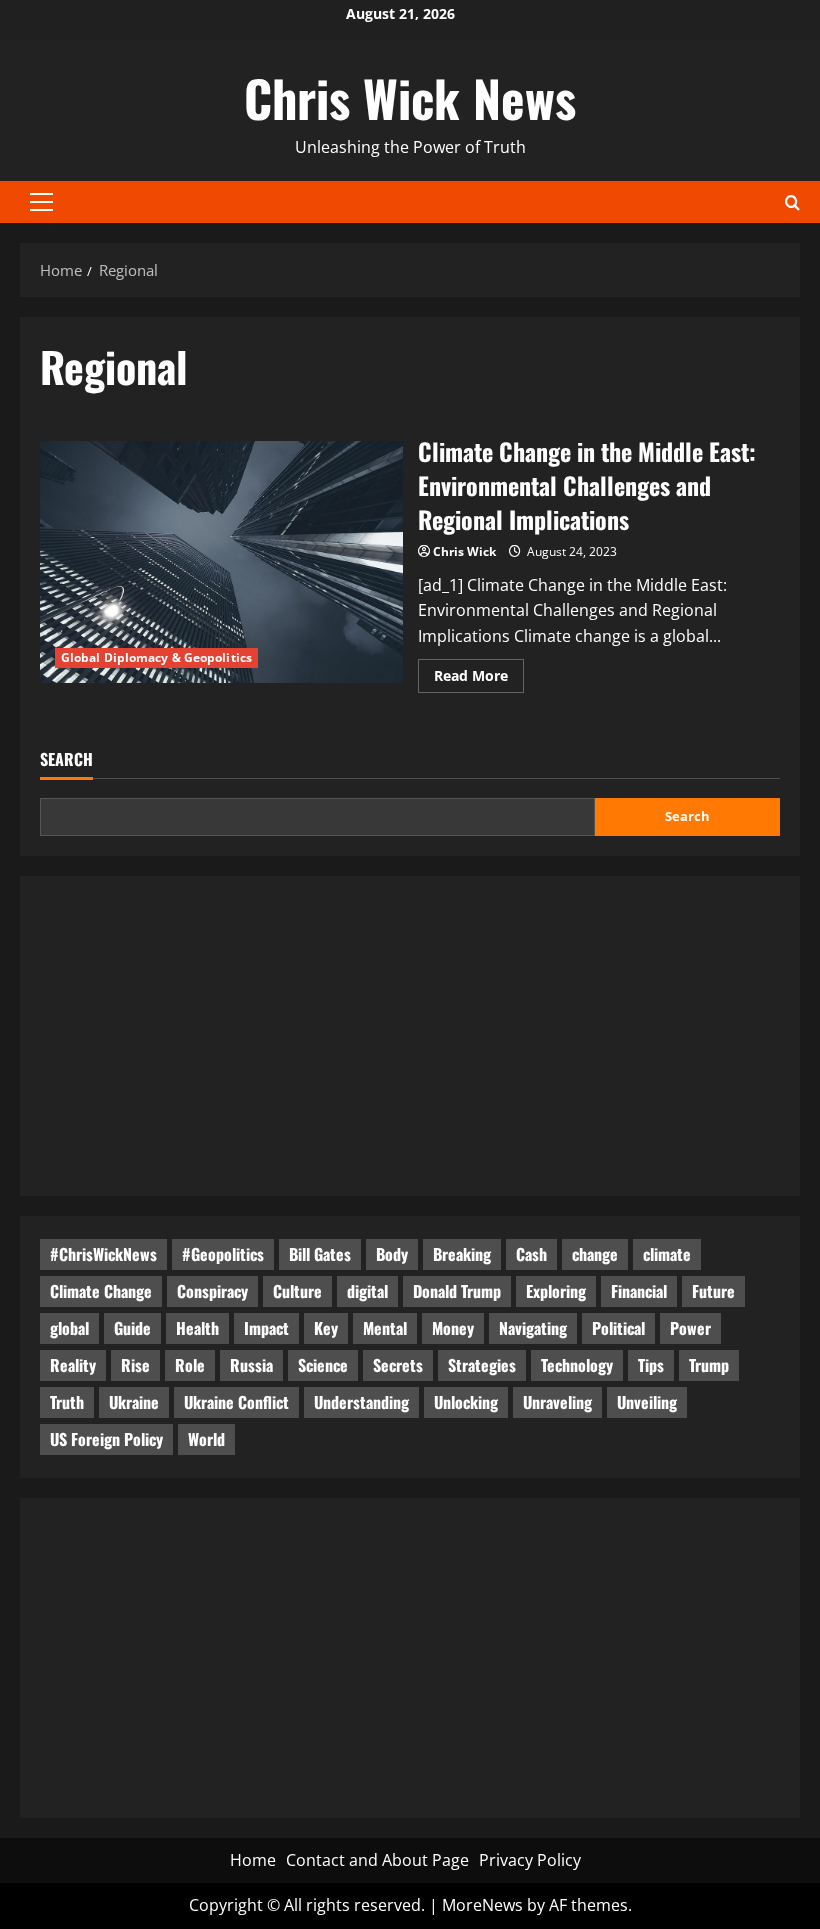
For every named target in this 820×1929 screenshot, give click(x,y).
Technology (577, 1365)
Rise (135, 1365)
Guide (132, 1328)
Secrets (398, 1365)
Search (66, 759)
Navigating (533, 1328)
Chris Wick (464, 551)
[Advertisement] (410, 1036)
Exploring (556, 1291)
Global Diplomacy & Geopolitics (156, 657)
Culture (297, 1291)
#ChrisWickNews (103, 1254)
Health (197, 1328)
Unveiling (647, 1402)
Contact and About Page (377, 1860)
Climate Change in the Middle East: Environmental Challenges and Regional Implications (221, 562)
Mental (385, 1328)
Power (690, 1328)
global (69, 1328)
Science (323, 1365)
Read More (479, 679)
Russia (251, 1365)
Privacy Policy (530, 1860)
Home (253, 1860)
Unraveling (557, 1402)
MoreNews (482, 1905)
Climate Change (101, 1291)
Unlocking (466, 1402)
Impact (266, 1328)
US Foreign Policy (106, 1439)
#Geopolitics (223, 1254)
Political (618, 1328)
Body (392, 1254)
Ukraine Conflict (236, 1402)
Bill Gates (320, 1254)
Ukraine (134, 1402)
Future (713, 1291)
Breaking (462, 1254)
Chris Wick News (410, 97)
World (206, 1439)
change (595, 1254)
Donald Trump (457, 1291)
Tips (651, 1365)
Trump (709, 1365)
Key (326, 1328)
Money (453, 1328)
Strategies (482, 1365)
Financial (639, 1291)
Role (190, 1365)
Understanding (361, 1402)
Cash (531, 1254)
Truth (67, 1402)
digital (367, 1291)
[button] (41, 202)
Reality (73, 1365)
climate (667, 1254)
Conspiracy (212, 1291)
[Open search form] (792, 201)
